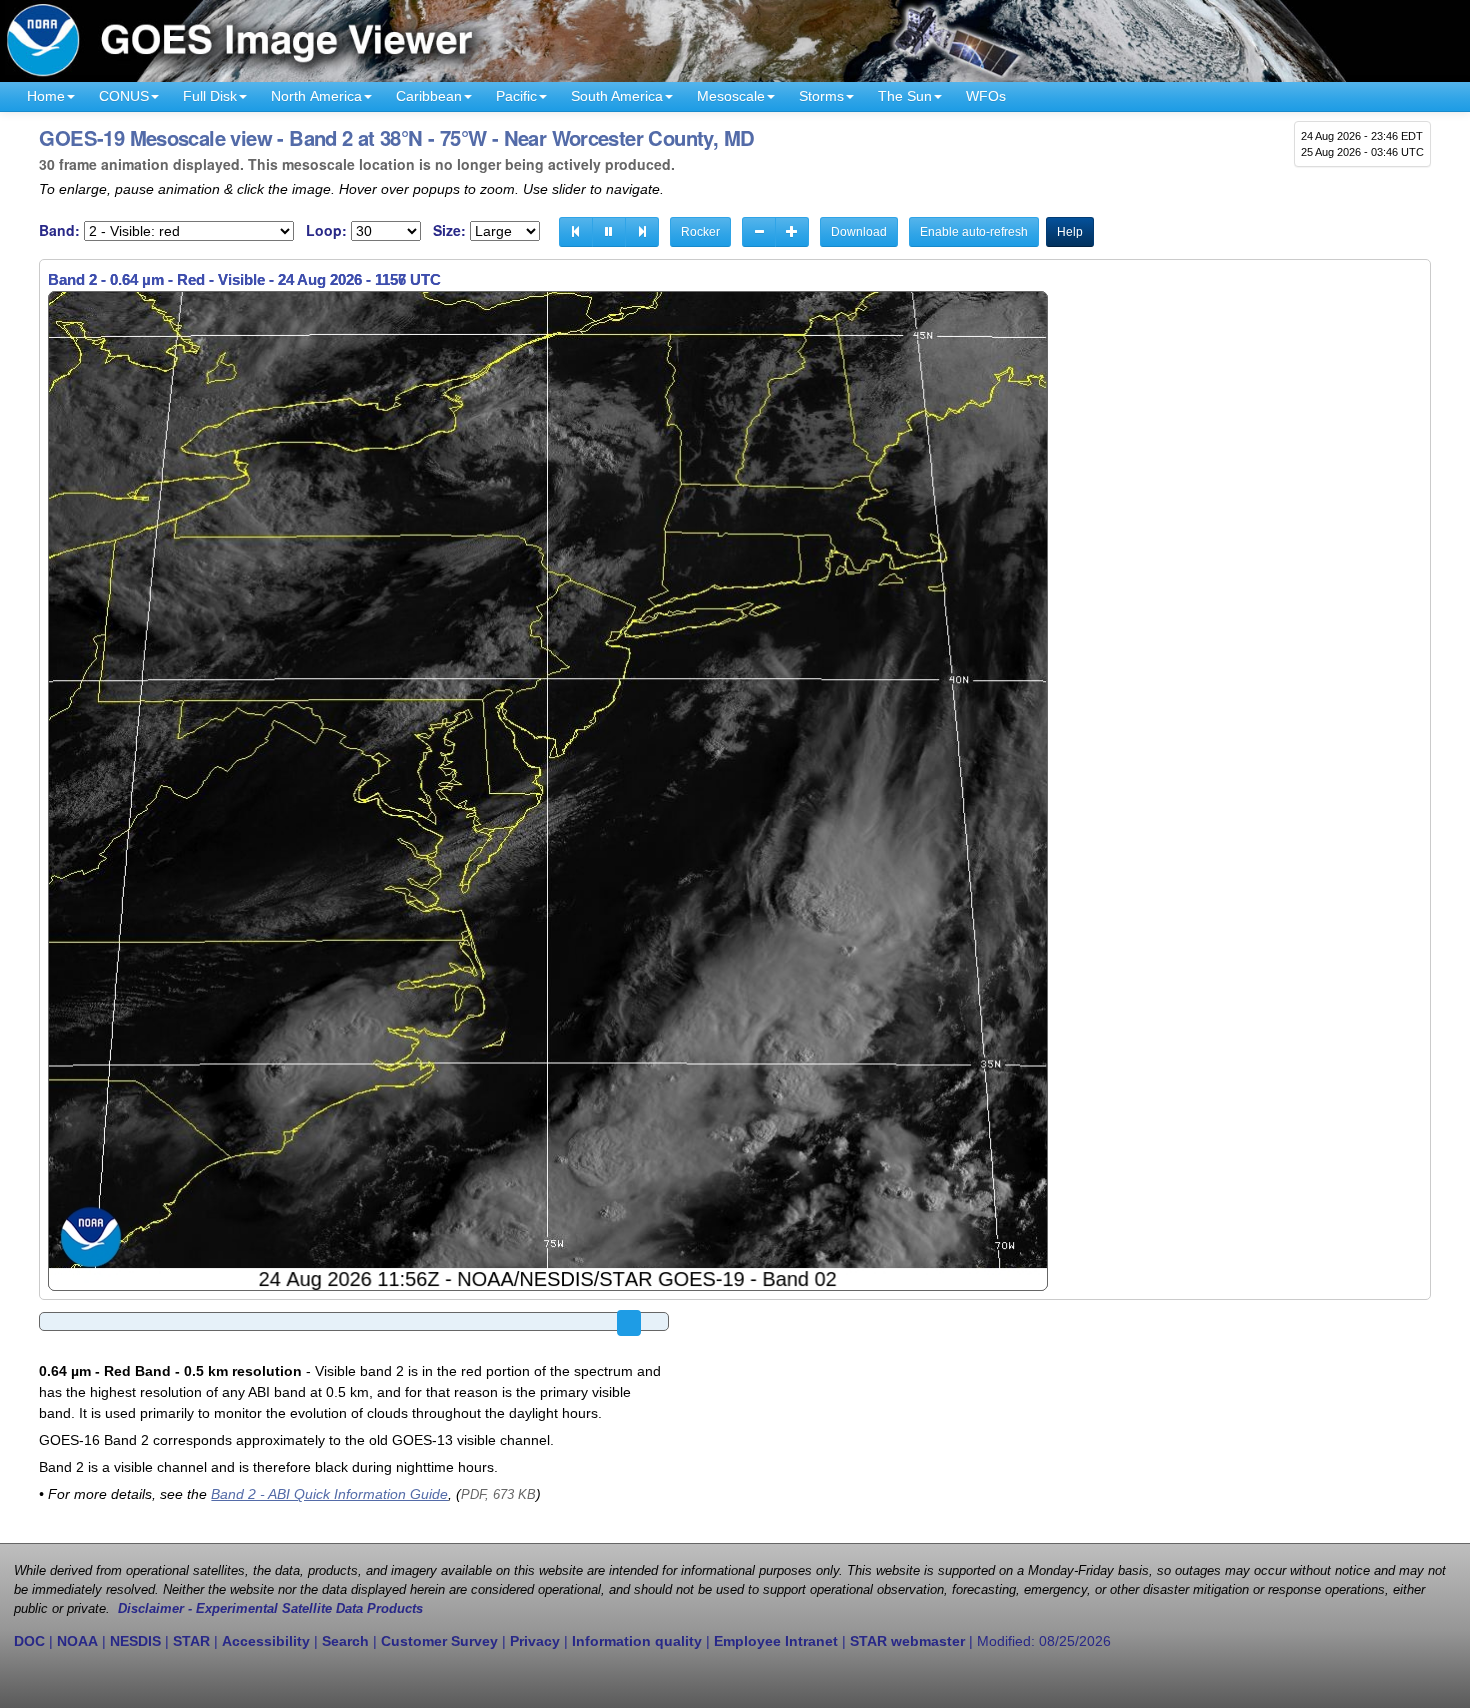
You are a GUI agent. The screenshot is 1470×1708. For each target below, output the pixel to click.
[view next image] (642, 232)
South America (617, 96)
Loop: (326, 230)
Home (46, 96)
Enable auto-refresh (974, 232)
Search (345, 1641)
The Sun (905, 96)
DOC (29, 1641)
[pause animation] (609, 232)
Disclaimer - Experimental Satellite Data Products (270, 1609)
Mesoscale (731, 96)
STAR (191, 1641)
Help (1070, 232)
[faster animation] (792, 232)
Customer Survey (439, 1641)
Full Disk (210, 96)
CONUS (124, 96)
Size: (449, 230)
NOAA (77, 1641)
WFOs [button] (986, 96)
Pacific (516, 96)
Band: (59, 230)
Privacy (535, 1641)
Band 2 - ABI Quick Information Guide (329, 1494)
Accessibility (266, 1641)
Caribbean (429, 96)
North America (316, 96)
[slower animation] (759, 232)
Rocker (700, 232)
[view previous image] (576, 232)
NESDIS (135, 1641)
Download (859, 232)
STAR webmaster (907, 1641)
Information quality (637, 1641)
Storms (821, 96)
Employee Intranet (776, 1641)
